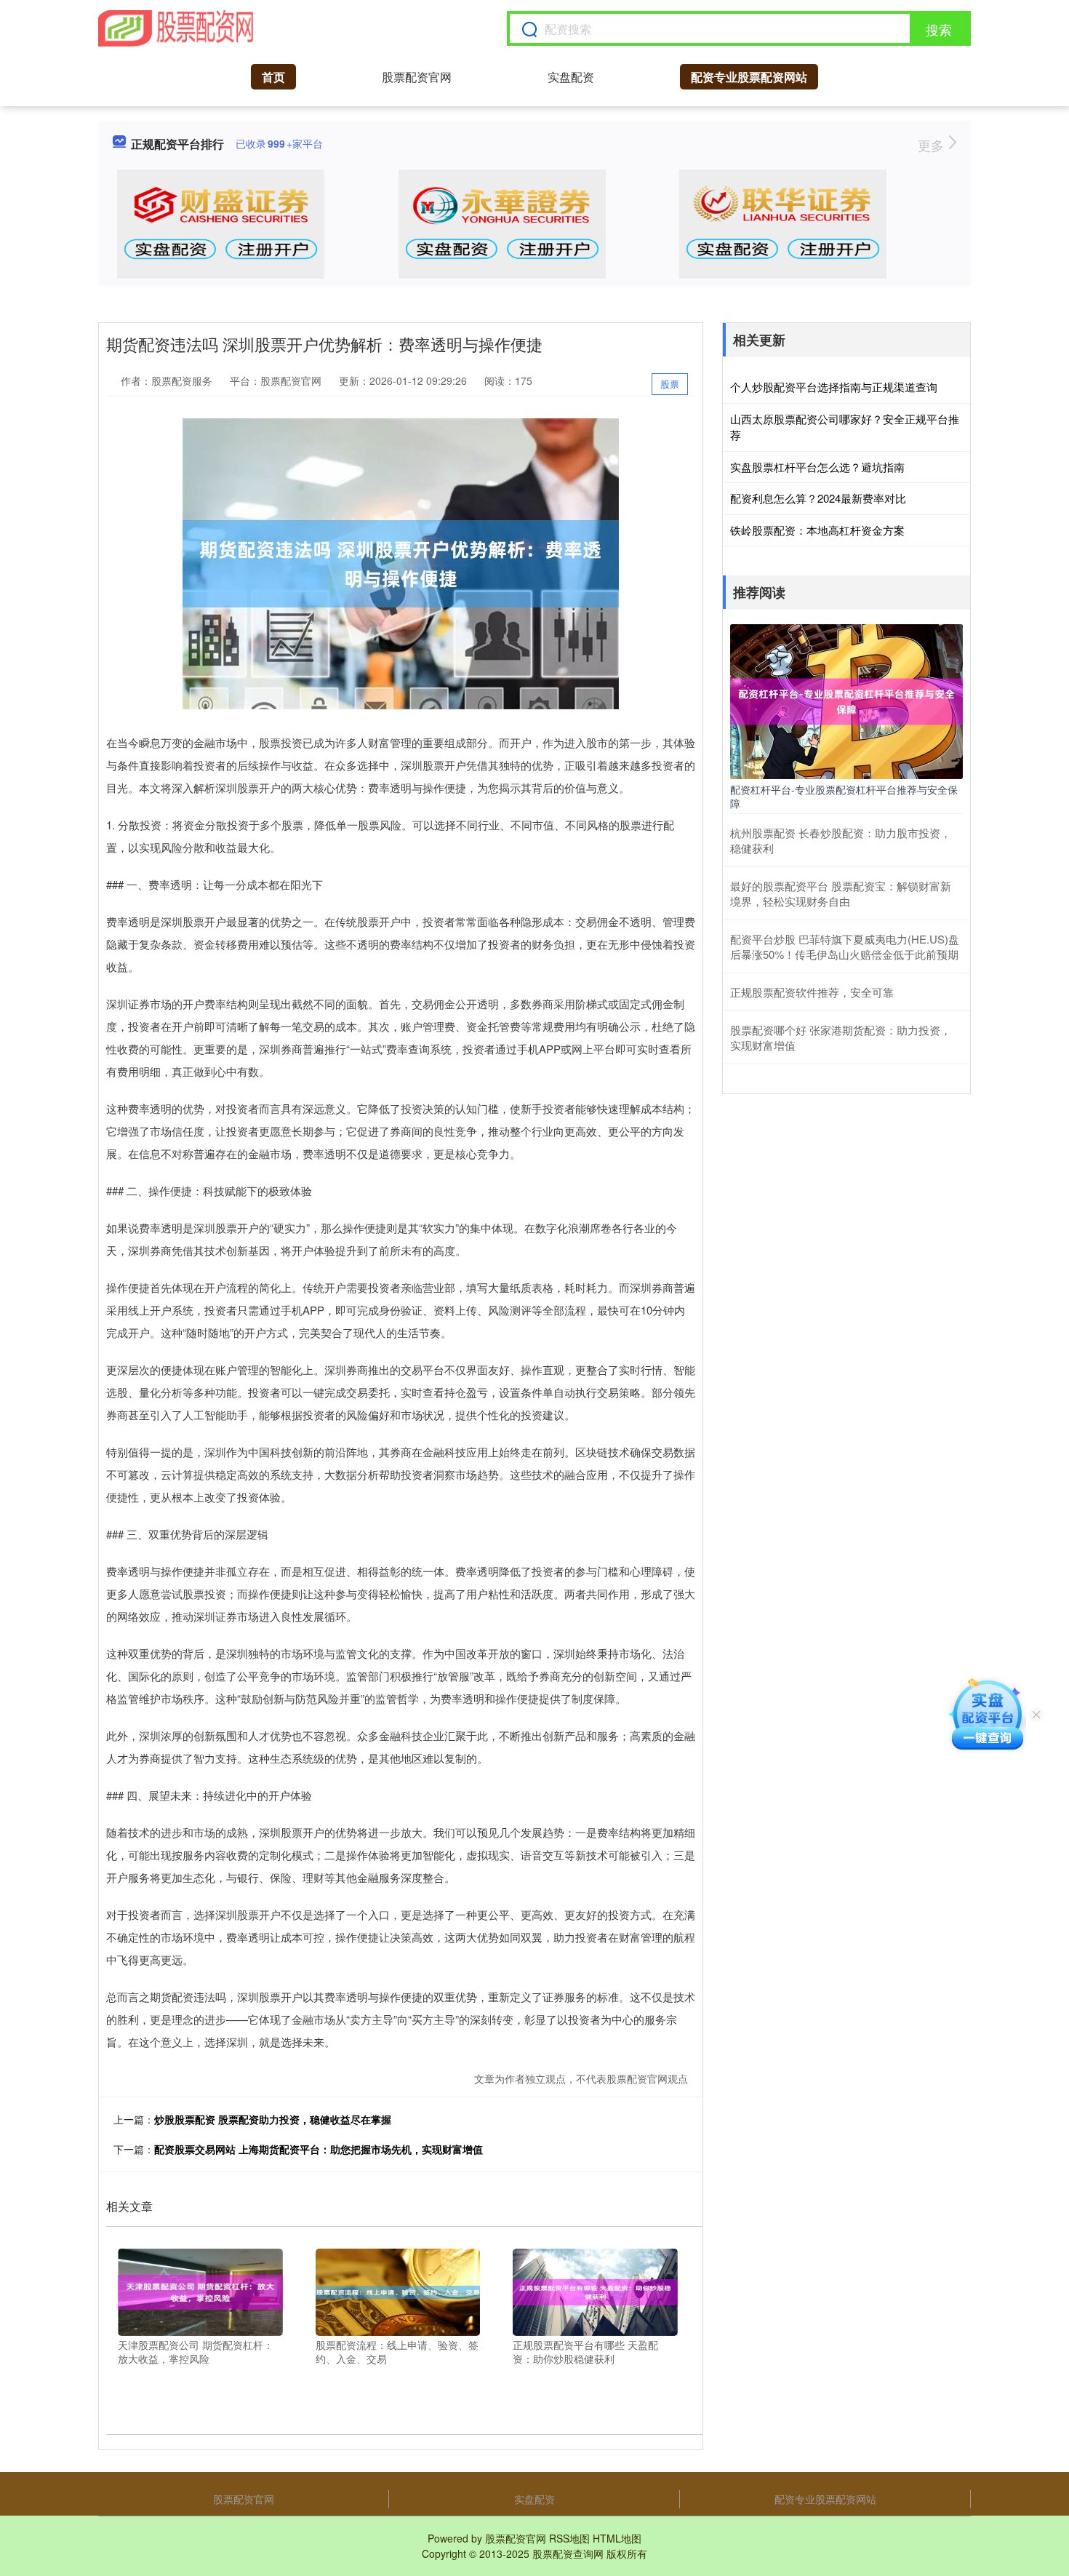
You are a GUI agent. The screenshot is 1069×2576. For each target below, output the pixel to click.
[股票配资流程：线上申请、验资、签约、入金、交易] (398, 2290)
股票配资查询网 (568, 2553)
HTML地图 (617, 2538)
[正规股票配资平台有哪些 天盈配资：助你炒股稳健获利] (595, 2290)
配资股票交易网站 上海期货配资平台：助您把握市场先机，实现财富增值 (319, 2149)
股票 (670, 384)
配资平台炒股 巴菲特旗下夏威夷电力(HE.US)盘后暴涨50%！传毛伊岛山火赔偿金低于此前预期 (845, 946)
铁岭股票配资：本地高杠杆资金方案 (817, 530)
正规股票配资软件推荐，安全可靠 (812, 992)
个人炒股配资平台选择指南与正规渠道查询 (834, 387)
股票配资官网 (417, 77)
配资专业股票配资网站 (749, 77)
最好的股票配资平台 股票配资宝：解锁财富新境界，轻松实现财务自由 (841, 893)
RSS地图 (569, 2538)
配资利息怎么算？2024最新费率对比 (818, 498)
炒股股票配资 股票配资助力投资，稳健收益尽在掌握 (273, 2119)
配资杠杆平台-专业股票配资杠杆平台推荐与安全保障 (844, 796)
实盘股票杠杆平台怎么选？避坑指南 (817, 467)
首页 (273, 77)
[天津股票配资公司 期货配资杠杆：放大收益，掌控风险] (200, 2290)
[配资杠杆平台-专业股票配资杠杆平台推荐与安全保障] (846, 700)
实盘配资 (571, 77)
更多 (933, 145)
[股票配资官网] (176, 28)
